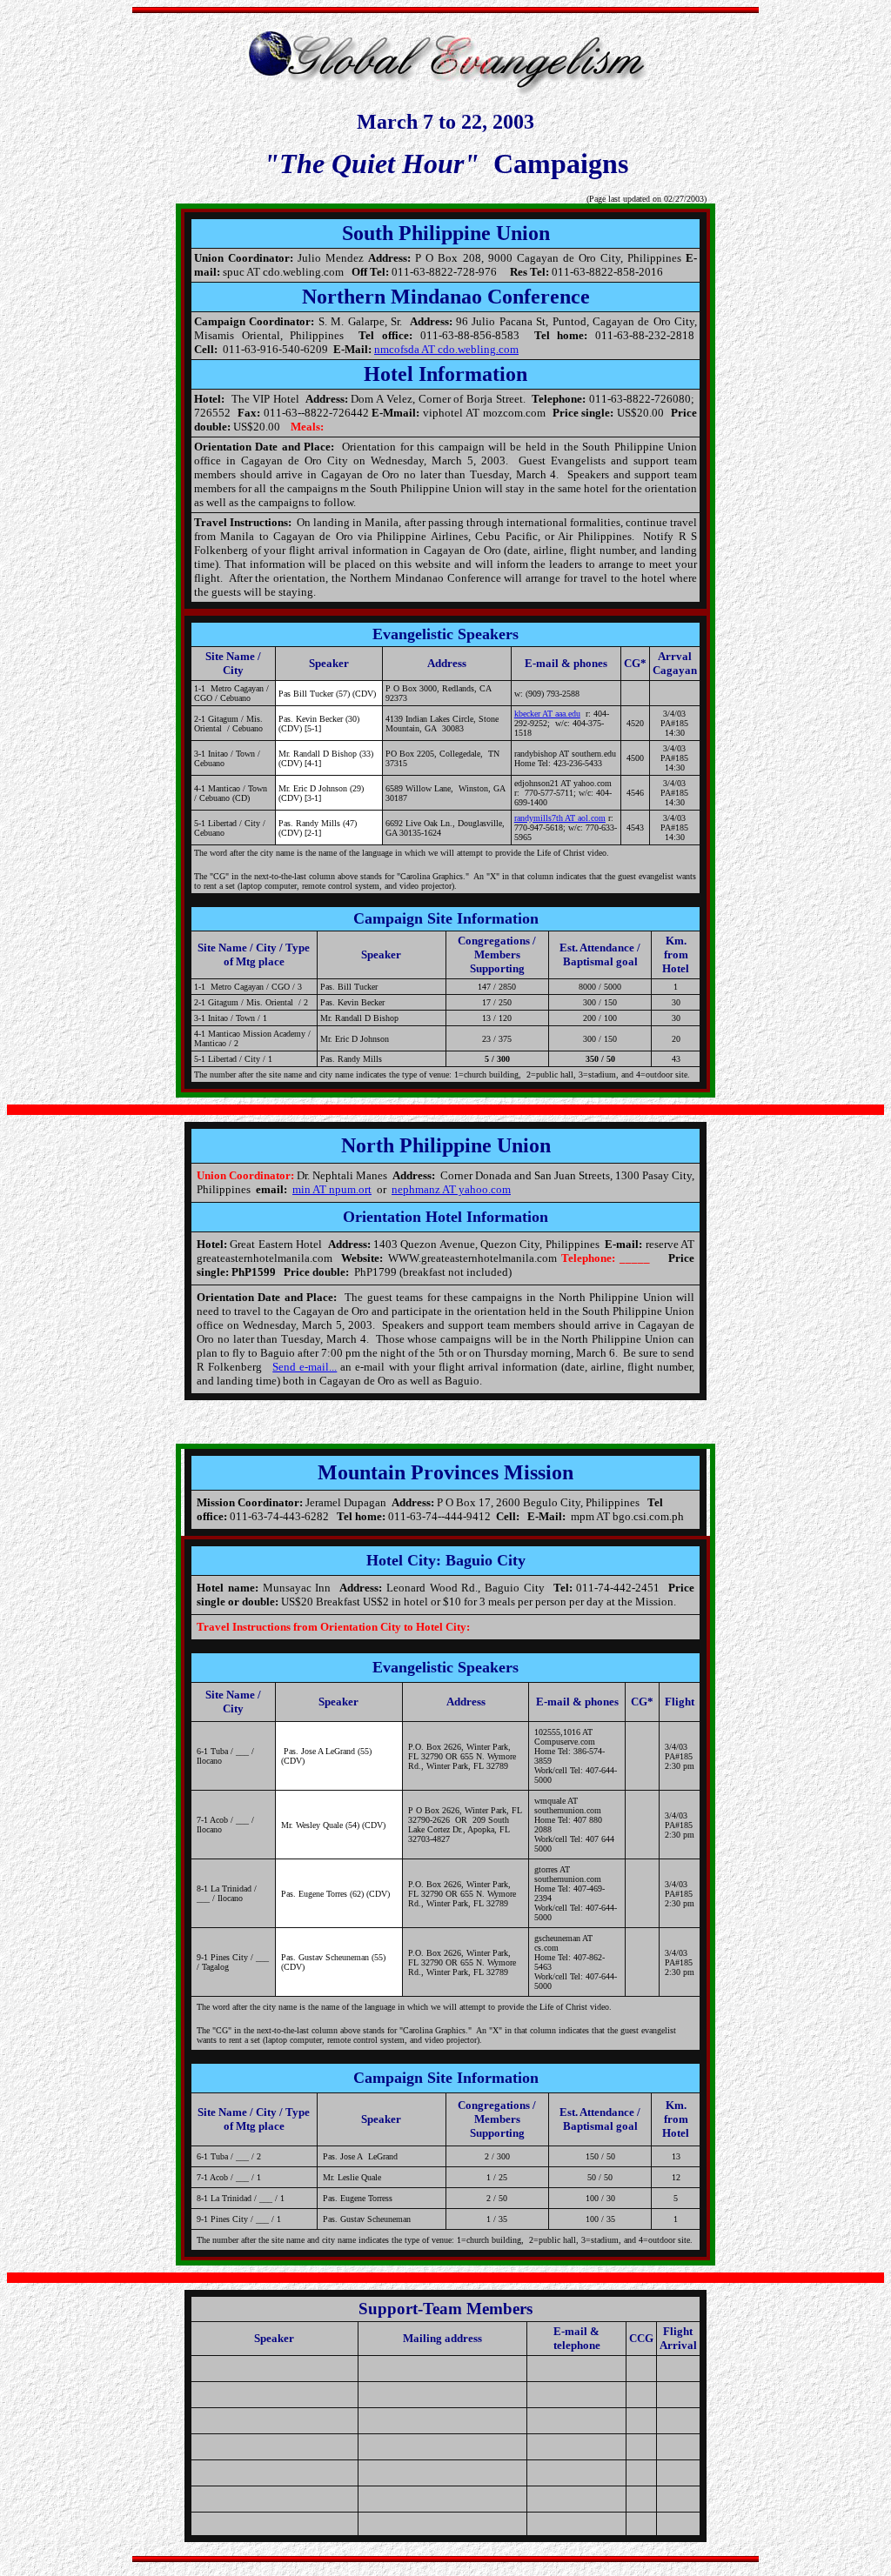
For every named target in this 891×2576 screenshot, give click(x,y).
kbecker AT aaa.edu (547, 714)
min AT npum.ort (332, 1189)
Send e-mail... (305, 1367)
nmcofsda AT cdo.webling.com (446, 349)
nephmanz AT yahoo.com (451, 1189)
